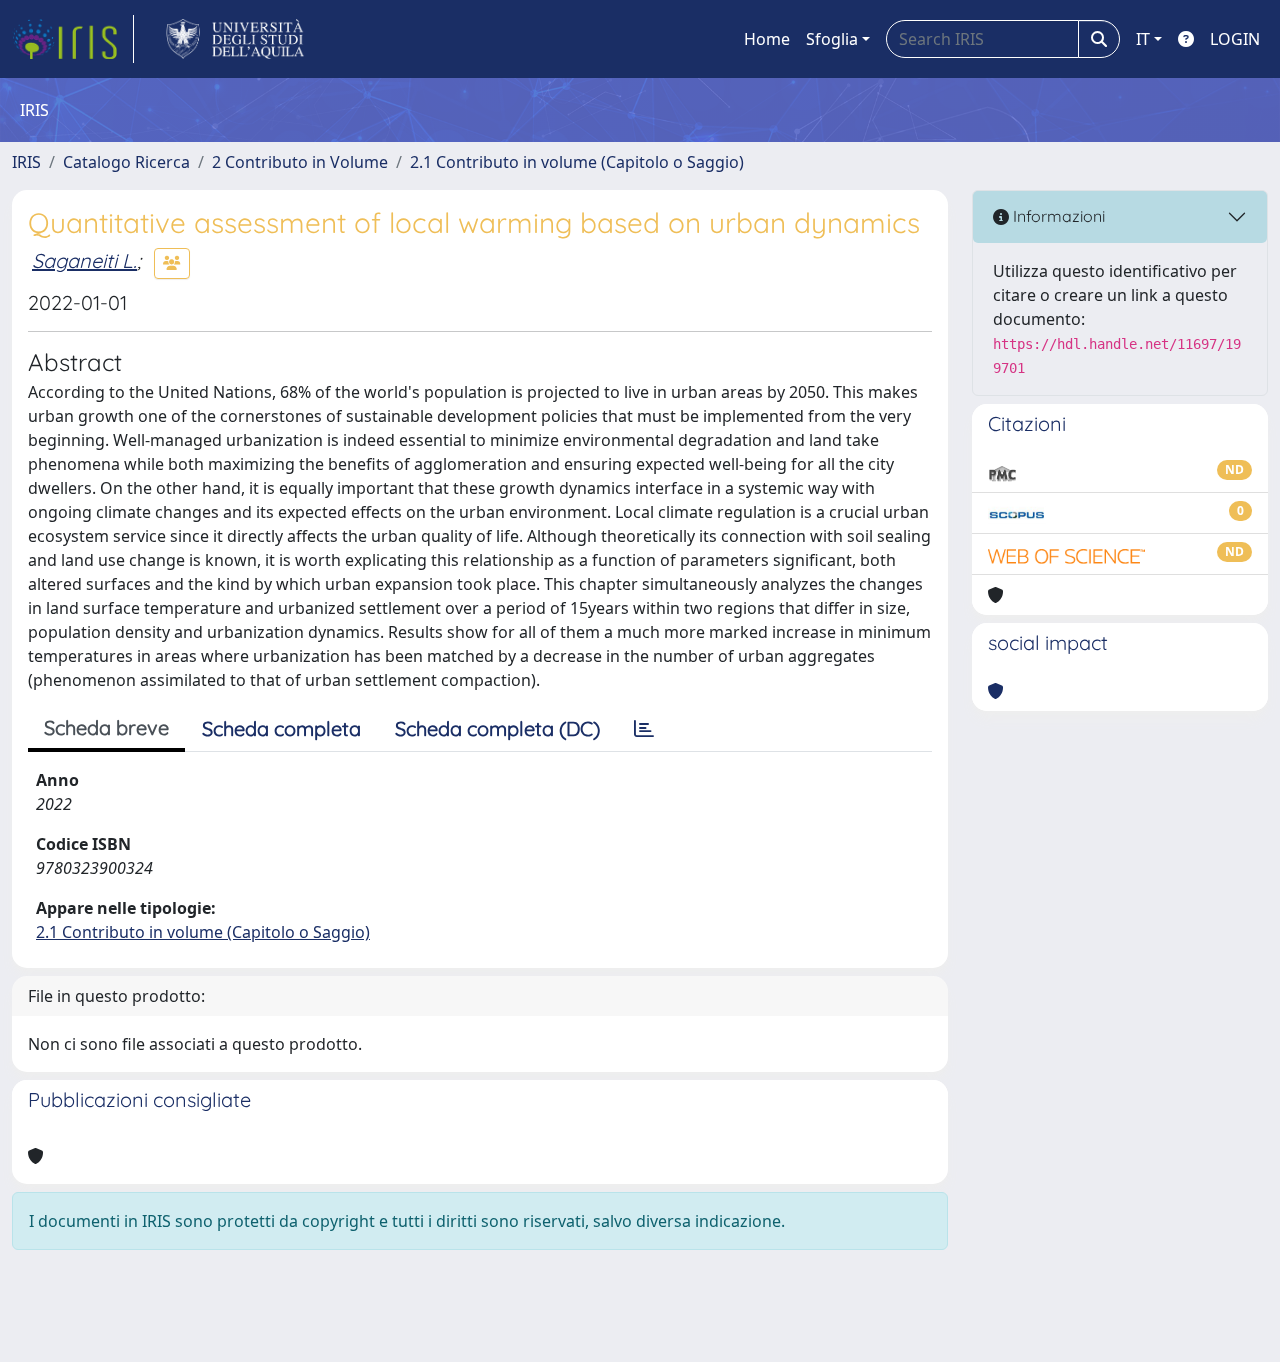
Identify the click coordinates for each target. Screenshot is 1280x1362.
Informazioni (1057, 216)
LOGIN (1235, 39)
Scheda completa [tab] (281, 728)
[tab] (644, 729)
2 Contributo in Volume (300, 162)
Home (767, 39)
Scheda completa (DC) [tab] (497, 728)
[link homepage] (73, 39)
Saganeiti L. (84, 260)
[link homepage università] (235, 39)
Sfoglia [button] (832, 39)
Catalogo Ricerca (126, 162)
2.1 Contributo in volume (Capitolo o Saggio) (577, 162)
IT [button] (1143, 39)
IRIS (26, 162)
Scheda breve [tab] (106, 727)
